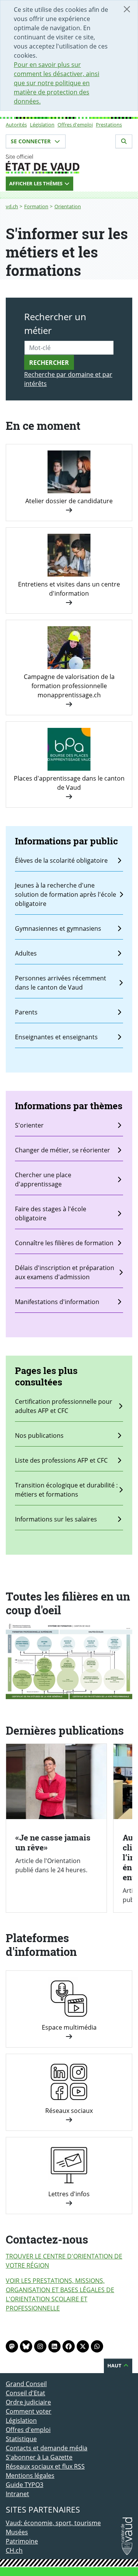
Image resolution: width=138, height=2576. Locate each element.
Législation (42, 125)
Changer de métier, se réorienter (62, 1150)
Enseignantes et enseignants (56, 1037)
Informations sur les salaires (56, 1519)
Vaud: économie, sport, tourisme (53, 2523)
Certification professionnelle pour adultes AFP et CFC (64, 1406)
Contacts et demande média (47, 2448)
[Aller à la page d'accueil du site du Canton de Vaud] (69, 164)
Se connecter (31, 141)
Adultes (26, 953)
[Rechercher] (124, 141)
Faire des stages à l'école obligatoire (51, 1213)
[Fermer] (127, 9)
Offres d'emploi (75, 125)
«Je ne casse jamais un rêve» (53, 1842)
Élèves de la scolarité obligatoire (61, 860)
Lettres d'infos (69, 2194)
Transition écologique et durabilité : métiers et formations (66, 1490)
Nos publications (39, 1435)
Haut (115, 2365)
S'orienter (29, 1125)
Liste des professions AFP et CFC (61, 1460)
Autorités (16, 125)
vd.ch (12, 206)
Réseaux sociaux (69, 2111)
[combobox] (69, 348)
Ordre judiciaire (28, 2402)
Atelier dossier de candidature (69, 501)
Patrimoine (22, 2541)
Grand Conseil (26, 2384)
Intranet (17, 2494)
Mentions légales (30, 2476)
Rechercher (49, 363)
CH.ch (14, 2550)
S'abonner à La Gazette (39, 2457)
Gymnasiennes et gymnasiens (58, 928)
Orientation (68, 206)
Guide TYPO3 (25, 2485)
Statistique (21, 2439)
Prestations (109, 125)
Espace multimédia (69, 2027)
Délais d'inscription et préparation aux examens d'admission (65, 1272)
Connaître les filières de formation (64, 1243)
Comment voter (29, 2411)
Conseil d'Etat (25, 2393)
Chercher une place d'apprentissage (43, 1179)
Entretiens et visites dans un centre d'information (69, 589)
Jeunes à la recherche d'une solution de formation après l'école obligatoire (66, 894)
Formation (36, 206)
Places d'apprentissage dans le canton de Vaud (69, 783)
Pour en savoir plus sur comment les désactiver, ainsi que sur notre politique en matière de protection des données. (57, 83)
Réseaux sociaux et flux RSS (45, 2466)
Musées (17, 2532)
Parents (26, 1012)
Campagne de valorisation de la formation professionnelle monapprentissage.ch (69, 686)
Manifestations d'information (57, 1302)
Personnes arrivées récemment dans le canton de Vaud (61, 983)
